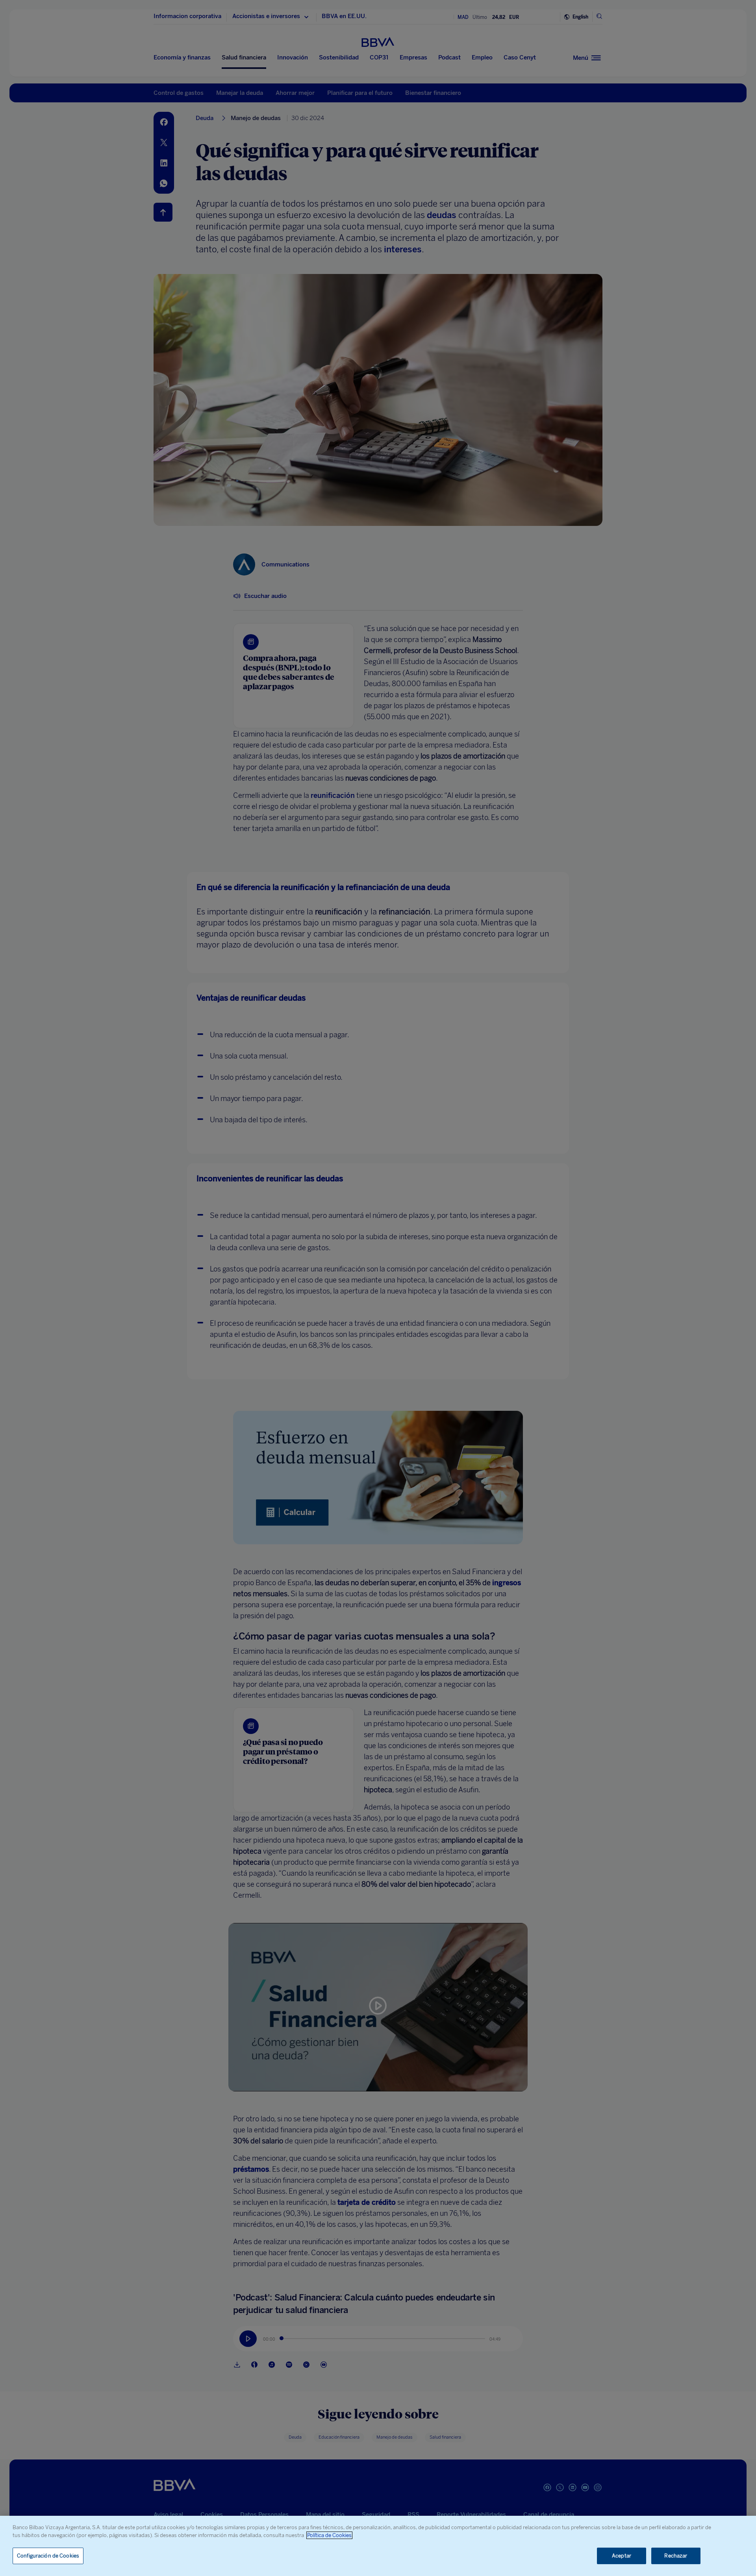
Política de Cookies (329, 2535)
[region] (378, 2546)
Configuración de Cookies (48, 2556)
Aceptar (622, 2556)
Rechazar (676, 2556)
